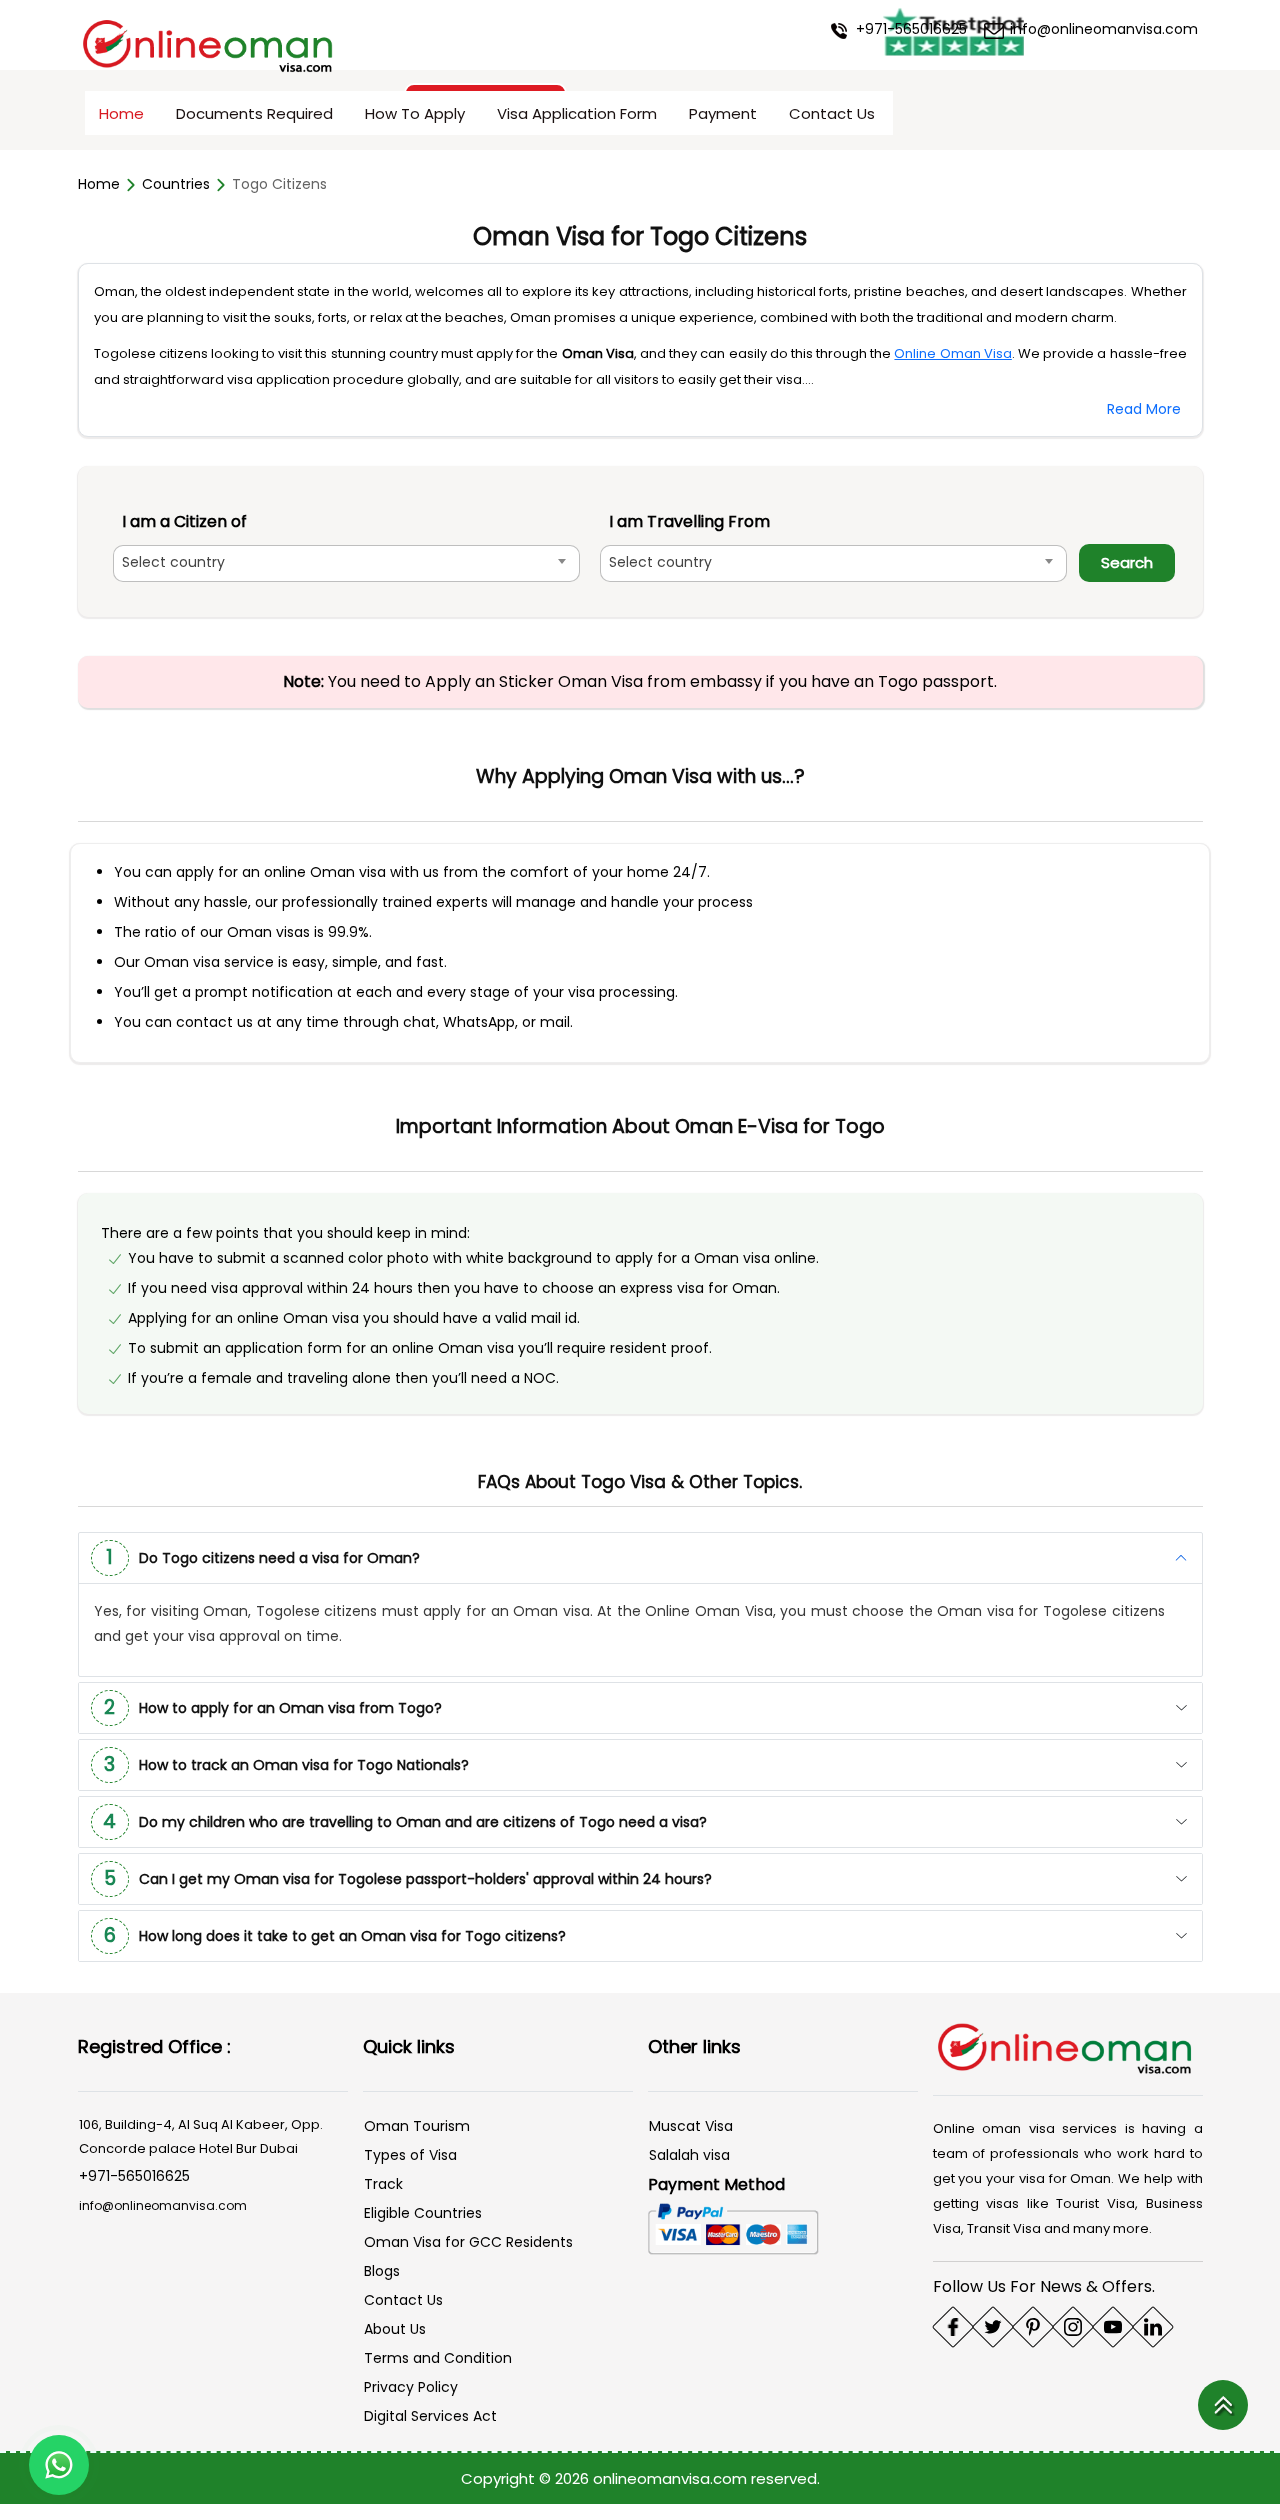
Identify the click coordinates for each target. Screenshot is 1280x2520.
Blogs (382, 2271)
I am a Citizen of (184, 521)
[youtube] (1113, 2327)
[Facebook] (953, 2327)
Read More (1144, 409)
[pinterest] (1033, 2327)
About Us (395, 2329)
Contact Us (832, 113)
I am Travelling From (689, 521)
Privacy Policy (411, 2387)
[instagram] (1073, 2327)
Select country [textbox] (173, 562)
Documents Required (254, 113)
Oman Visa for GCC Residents (468, 2242)
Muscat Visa (691, 2126)
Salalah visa (689, 2155)
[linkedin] (1153, 2327)
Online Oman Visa (952, 353)
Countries (176, 184)
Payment (723, 113)
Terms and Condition (438, 2358)
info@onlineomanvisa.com (1102, 29)
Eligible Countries (423, 2213)
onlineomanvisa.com (672, 2478)
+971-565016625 (909, 29)
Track (383, 2184)
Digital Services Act (430, 2416)
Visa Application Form (577, 113)
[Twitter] (993, 2327)
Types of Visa (410, 2155)
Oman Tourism (417, 2126)
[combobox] (346, 563)
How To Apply (415, 113)
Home (121, 113)
